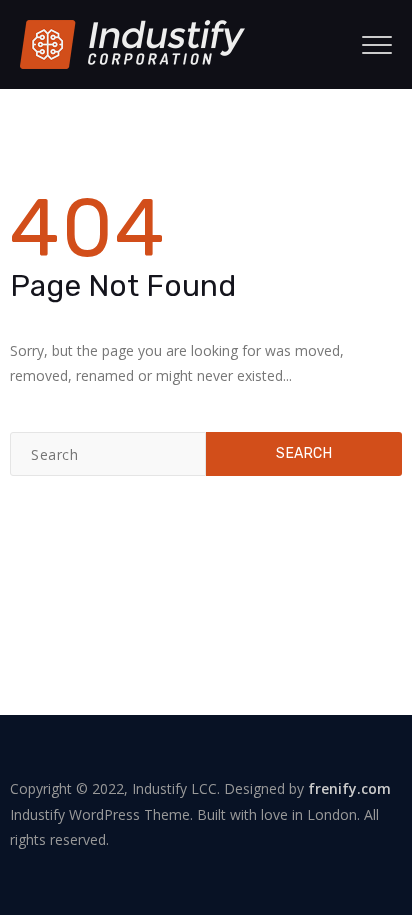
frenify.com (349, 788)
